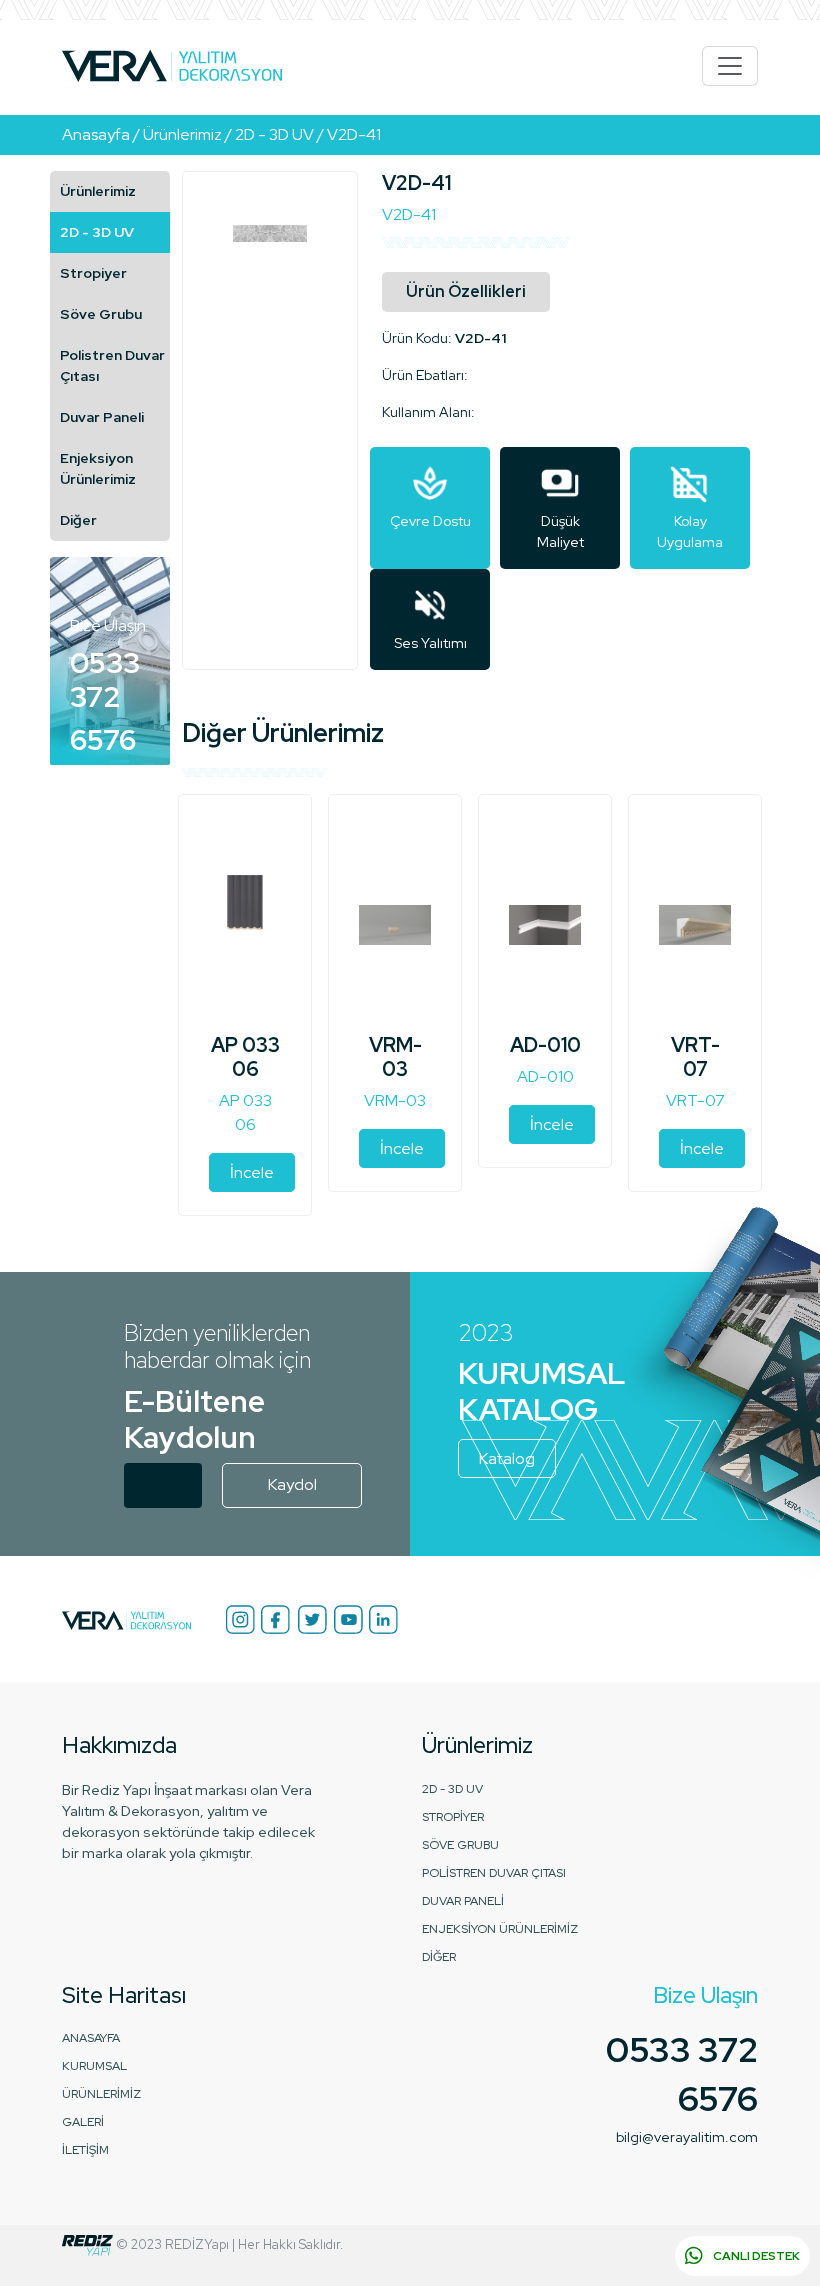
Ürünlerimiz (98, 191)
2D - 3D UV (97, 232)
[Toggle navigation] (730, 66)
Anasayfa (91, 2038)
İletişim (85, 2150)
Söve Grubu (101, 314)
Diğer (78, 520)
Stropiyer (93, 273)
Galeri (83, 2122)
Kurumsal (94, 2066)
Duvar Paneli (102, 417)
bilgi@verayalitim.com (687, 2137)
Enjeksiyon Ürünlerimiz (98, 468)
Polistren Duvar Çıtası (112, 365)
